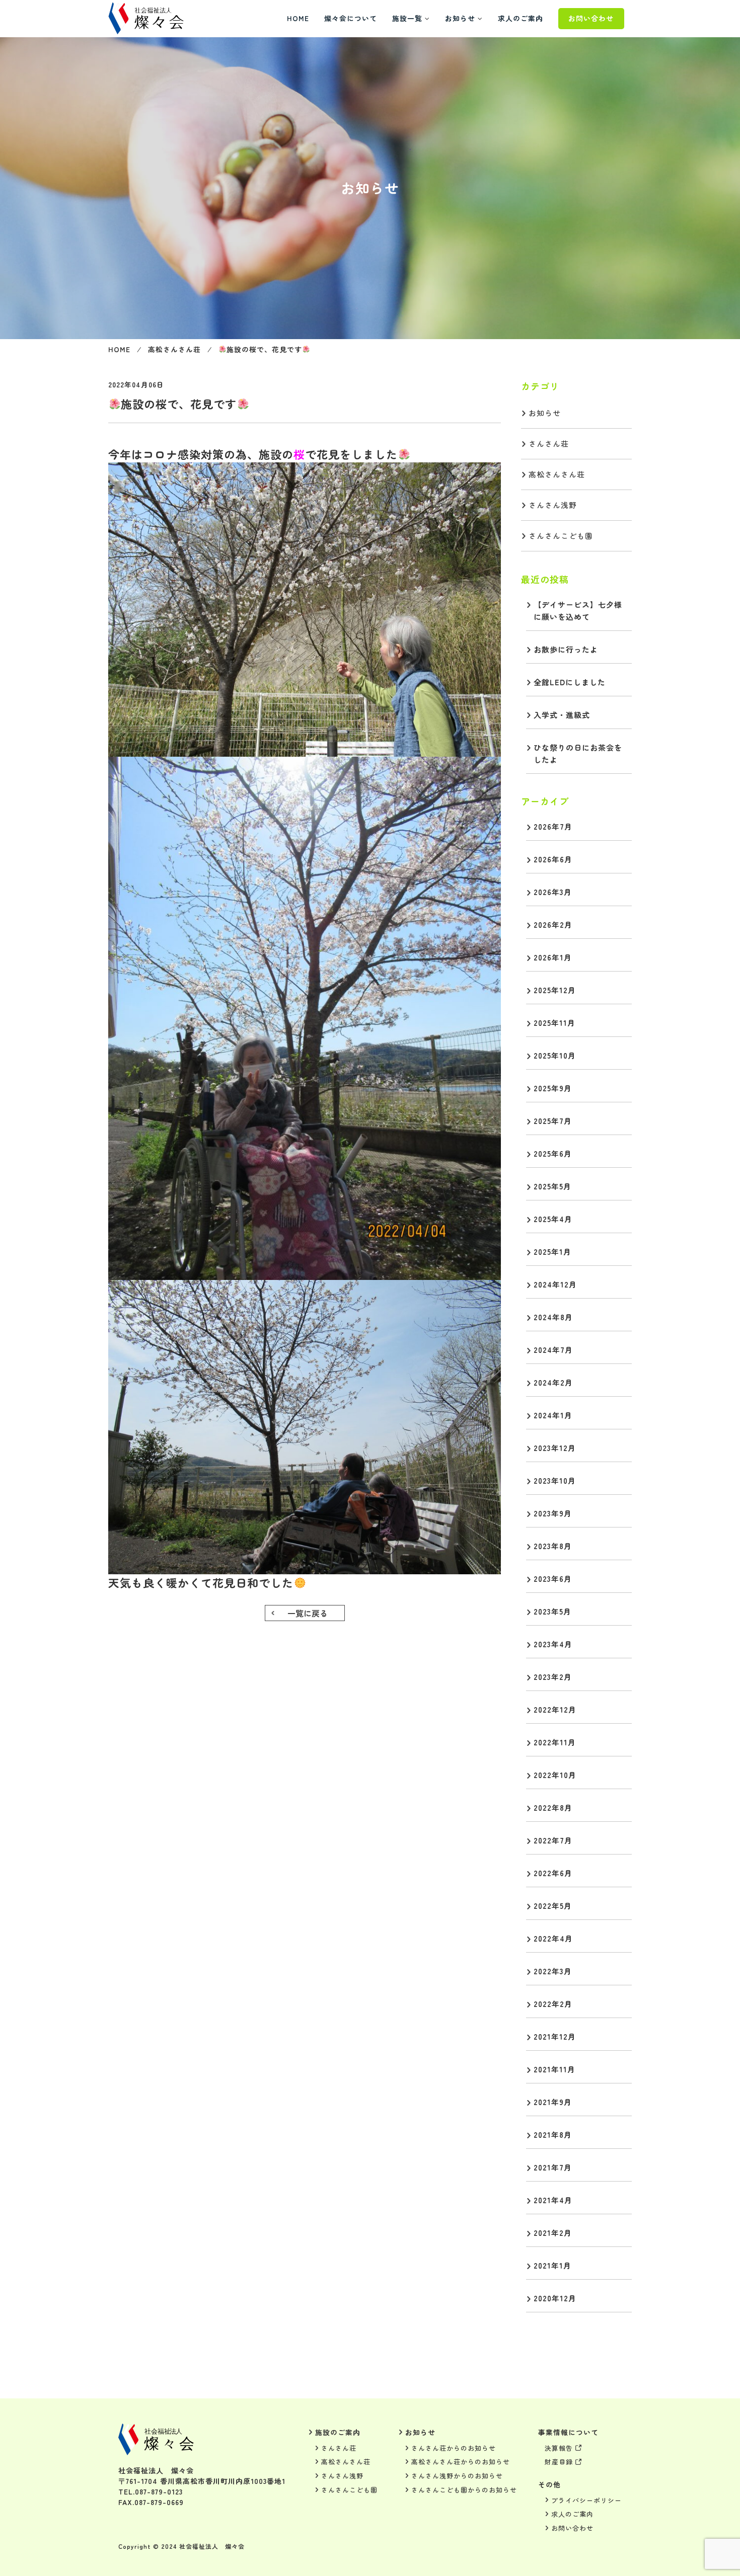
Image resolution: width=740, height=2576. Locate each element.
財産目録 (559, 2462)
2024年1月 (553, 1415)
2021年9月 (553, 2102)
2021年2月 (553, 2233)
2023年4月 (553, 1644)
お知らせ (460, 18)
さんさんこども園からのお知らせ (464, 2490)
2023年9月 (553, 1513)
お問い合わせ (591, 18)
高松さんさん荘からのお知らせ (461, 2462)
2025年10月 (555, 1055)
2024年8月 (553, 1317)
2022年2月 (553, 2004)
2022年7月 (553, 1840)
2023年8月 (553, 1546)
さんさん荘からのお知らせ (454, 2448)
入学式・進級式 (562, 715)
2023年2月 (553, 1677)
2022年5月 (553, 1906)
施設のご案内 (338, 2432)
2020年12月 (555, 2298)
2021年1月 (552, 2265)
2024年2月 (553, 1382)
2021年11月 (554, 2069)
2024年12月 (555, 1284)
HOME (298, 18)
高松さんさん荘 (174, 349)
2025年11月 (554, 1023)
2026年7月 (553, 826)
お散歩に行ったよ (566, 649)
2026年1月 (553, 957)
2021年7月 (553, 2167)
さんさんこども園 (561, 536)
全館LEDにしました (570, 682)
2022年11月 (555, 1742)
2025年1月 (552, 1252)
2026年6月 (553, 859)
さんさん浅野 (553, 505)
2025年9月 (553, 1088)
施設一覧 (407, 18)
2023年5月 (552, 1611)
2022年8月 (553, 1807)
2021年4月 (553, 2200)
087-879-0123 (159, 2491)
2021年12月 (555, 2036)
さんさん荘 (549, 444)
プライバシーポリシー (586, 2500)
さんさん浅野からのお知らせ (457, 2476)
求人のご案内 (521, 18)
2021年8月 (553, 2135)
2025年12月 (555, 990)
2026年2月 (553, 924)
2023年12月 (555, 1448)
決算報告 (559, 2448)
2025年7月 (553, 1121)
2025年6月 (553, 1153)
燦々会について (351, 18)
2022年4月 (553, 1938)
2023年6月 (553, 1579)
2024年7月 (553, 1350)
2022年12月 (555, 1709)
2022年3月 (553, 1971)
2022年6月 (553, 1873)
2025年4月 (553, 1219)
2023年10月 (555, 1480)
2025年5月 (552, 1186)
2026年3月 (553, 892)
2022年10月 (555, 1775)
